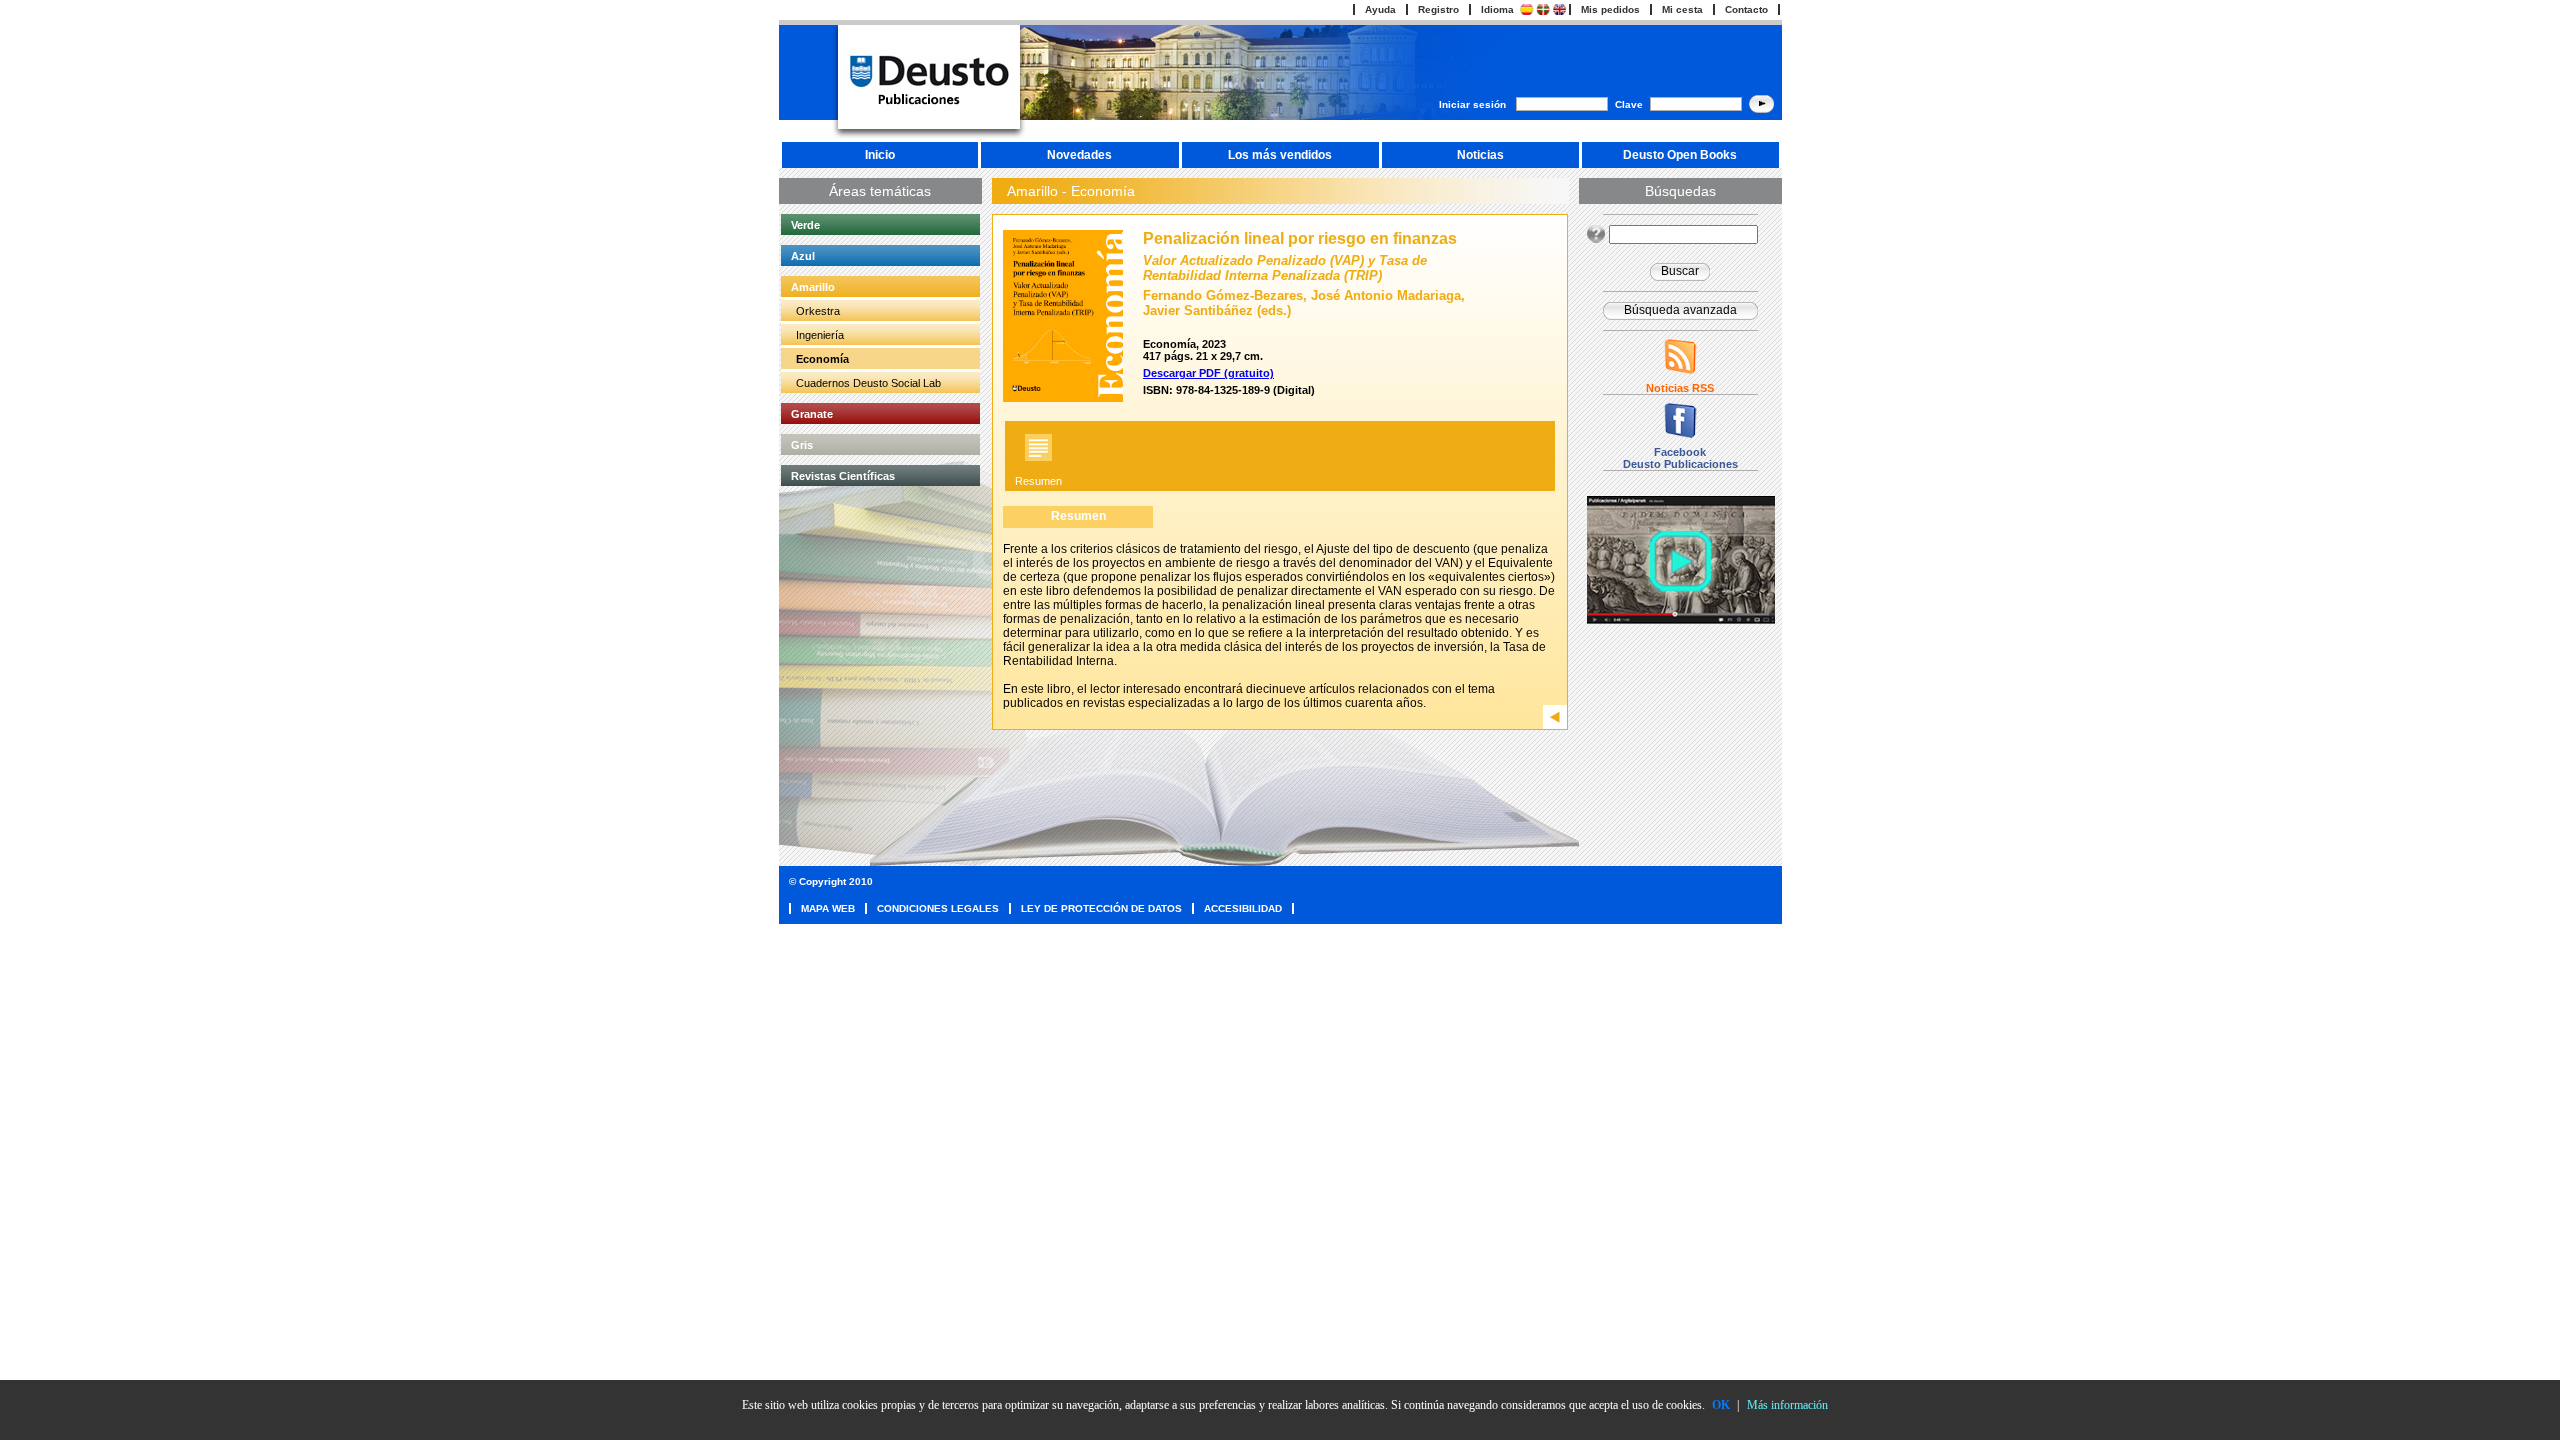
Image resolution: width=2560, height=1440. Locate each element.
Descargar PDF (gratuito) (1208, 373)
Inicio (880, 155)
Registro (1438, 9)
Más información (1787, 1405)
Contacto (1746, 9)
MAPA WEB (828, 908)
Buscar (1680, 271)
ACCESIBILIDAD (1243, 908)
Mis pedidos (1610, 9)
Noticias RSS (1680, 388)
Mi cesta (1682, 9)
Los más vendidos (1280, 155)
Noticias (1480, 155)
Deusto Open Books (1680, 155)
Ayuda (1380, 9)
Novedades (1079, 155)
